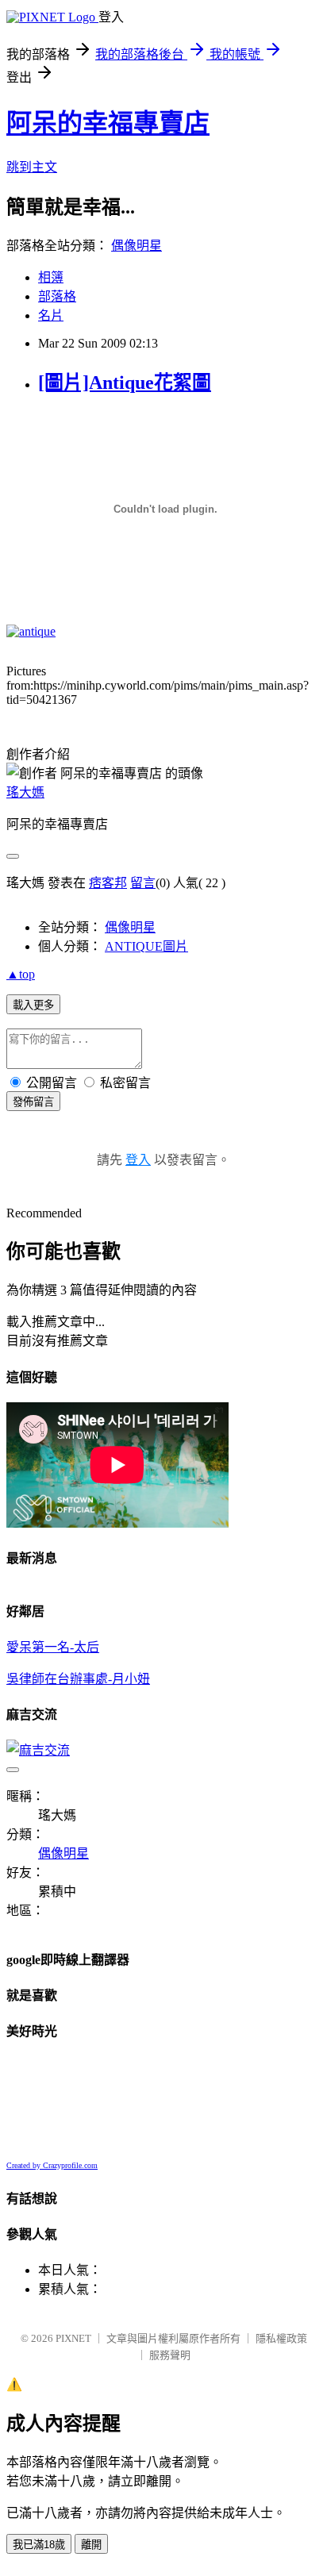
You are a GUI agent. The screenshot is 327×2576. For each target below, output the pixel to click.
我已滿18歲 (39, 2545)
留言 (143, 883)
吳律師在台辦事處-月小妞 (78, 1679)
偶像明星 (137, 246)
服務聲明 (170, 2355)
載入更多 (33, 1005)
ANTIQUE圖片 (146, 946)
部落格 (57, 296)
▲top (21, 974)
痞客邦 (108, 883)
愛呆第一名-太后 (53, 1647)
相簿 (51, 277)
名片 (51, 315)
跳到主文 (32, 167)
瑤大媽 (25, 792)
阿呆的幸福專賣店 (108, 123)
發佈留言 (33, 1102)
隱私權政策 (281, 2338)
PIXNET (73, 2338)
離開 (91, 2545)
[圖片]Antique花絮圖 (125, 383)
